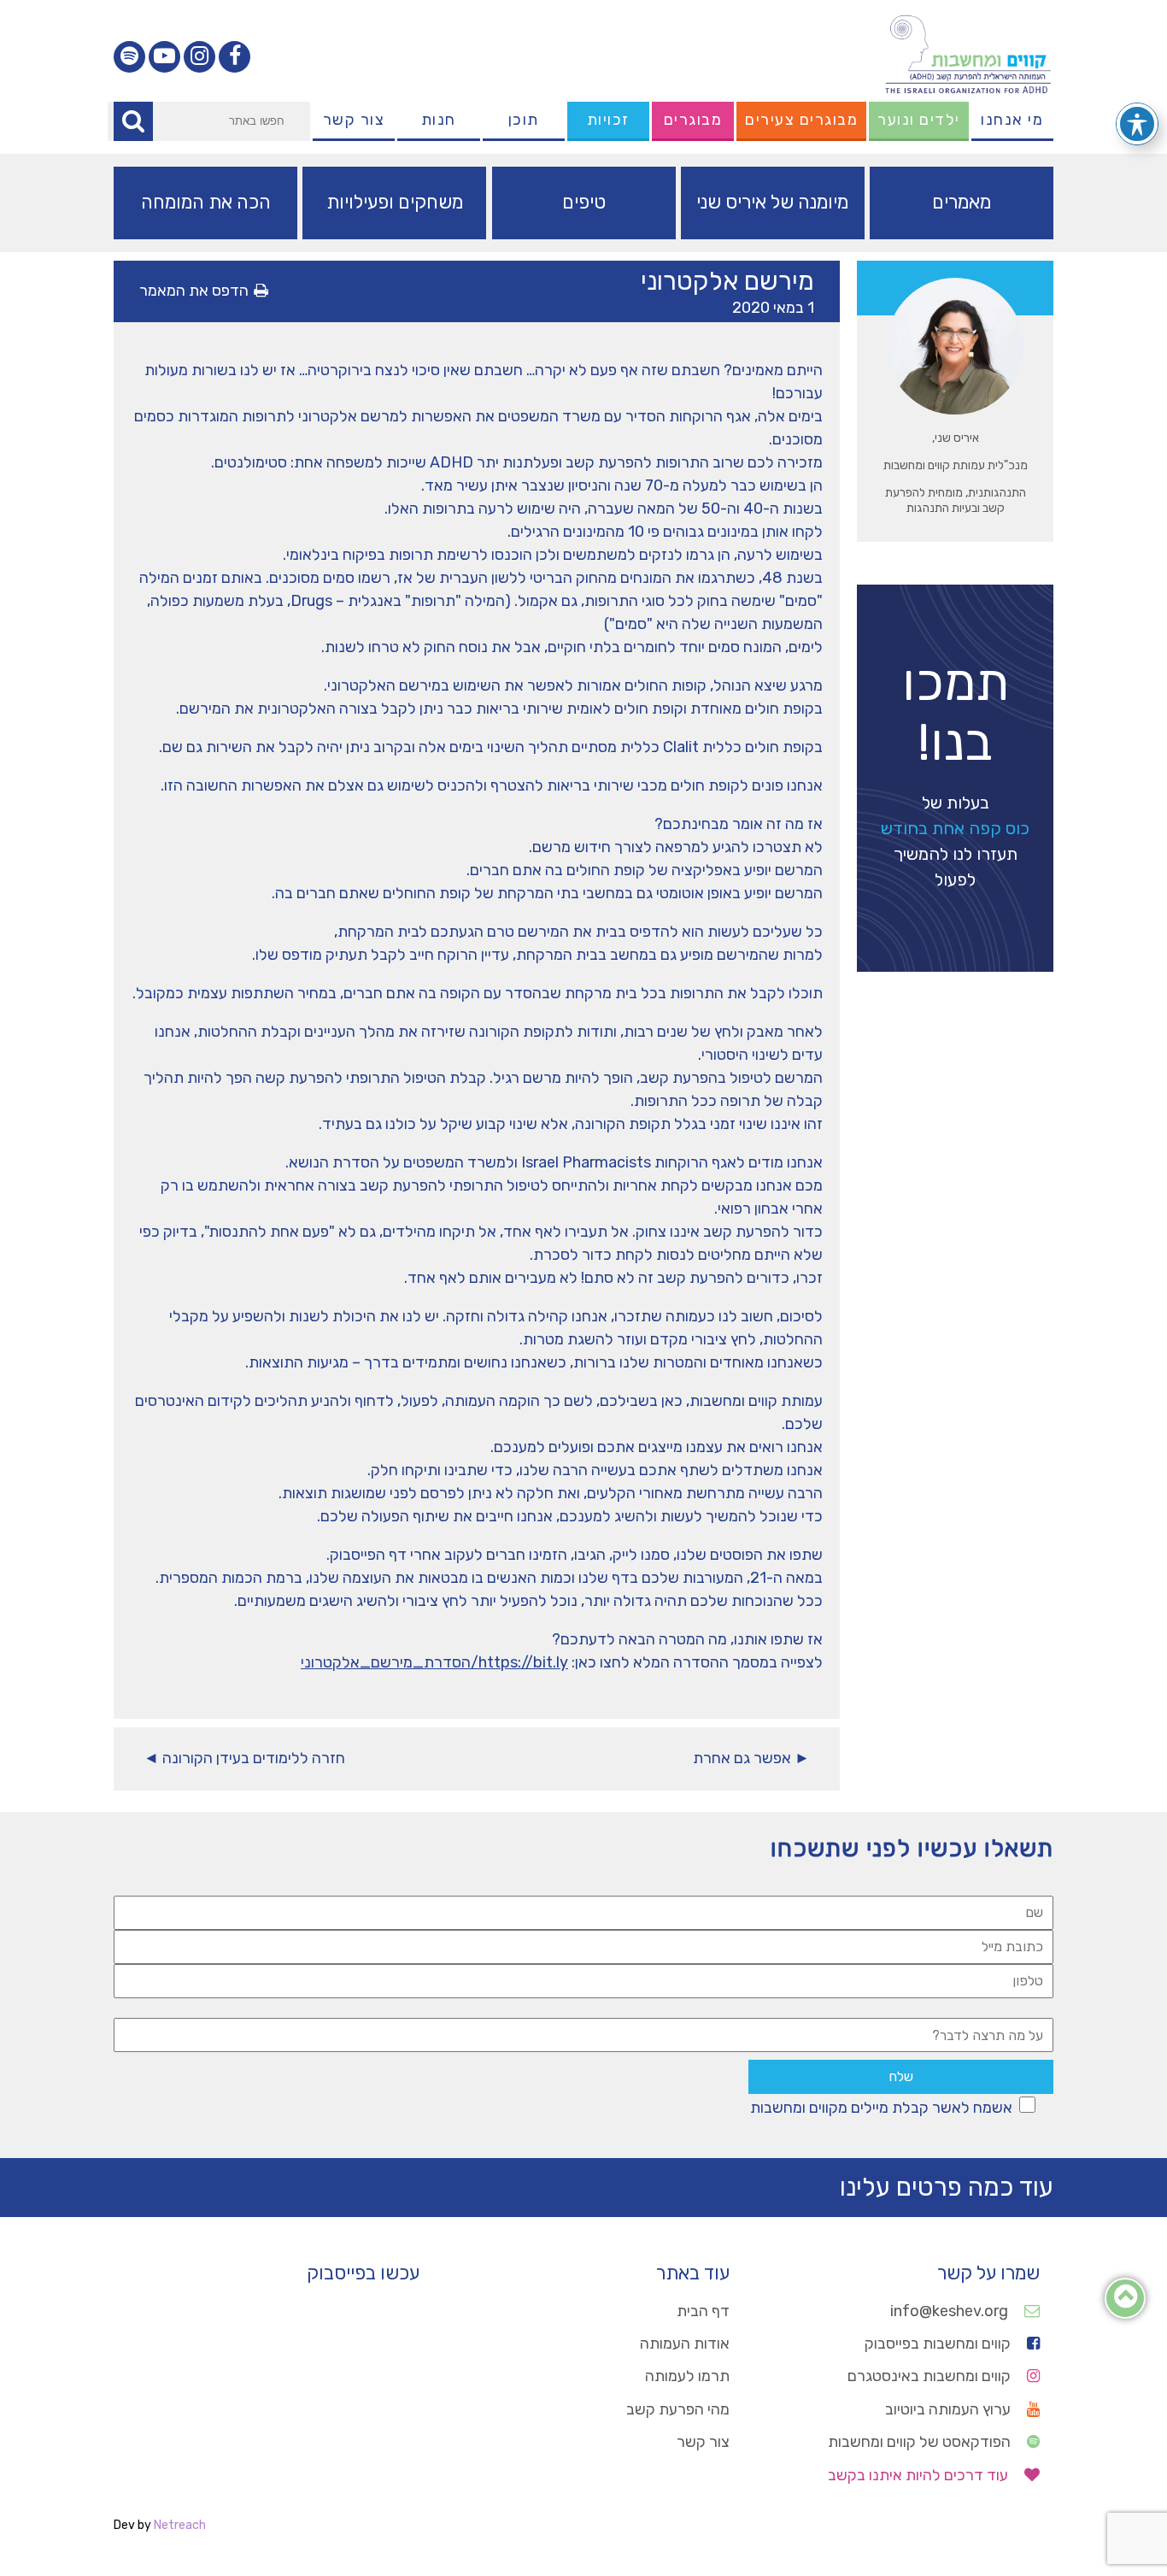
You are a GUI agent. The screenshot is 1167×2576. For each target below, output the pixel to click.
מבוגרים (693, 120)
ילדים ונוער (919, 120)
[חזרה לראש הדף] (1126, 2301)
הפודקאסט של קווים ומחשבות (921, 2442)
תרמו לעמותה (687, 2376)
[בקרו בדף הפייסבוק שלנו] (235, 57)
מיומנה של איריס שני (772, 202)
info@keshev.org (951, 2311)
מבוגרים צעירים (801, 120)
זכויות (608, 120)
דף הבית (703, 2311)
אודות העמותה (685, 2344)
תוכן (524, 120)
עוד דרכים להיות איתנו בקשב (920, 2475)
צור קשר (354, 120)
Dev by (160, 2525)
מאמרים (962, 202)
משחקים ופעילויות (395, 202)
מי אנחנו (1012, 120)
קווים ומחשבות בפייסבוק (939, 2344)
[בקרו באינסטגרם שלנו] (199, 57)
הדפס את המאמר (194, 291)
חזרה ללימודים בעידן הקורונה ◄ (244, 1758)
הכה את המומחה (206, 202)
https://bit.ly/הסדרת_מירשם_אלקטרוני (434, 1662)
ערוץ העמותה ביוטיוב (950, 2409)
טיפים (584, 202)
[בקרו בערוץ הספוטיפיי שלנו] (129, 57)
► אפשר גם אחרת (751, 1758)
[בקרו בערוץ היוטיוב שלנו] (164, 57)
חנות (439, 120)
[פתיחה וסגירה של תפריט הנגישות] (1137, 124)
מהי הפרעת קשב (678, 2409)
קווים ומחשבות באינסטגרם (931, 2376)
